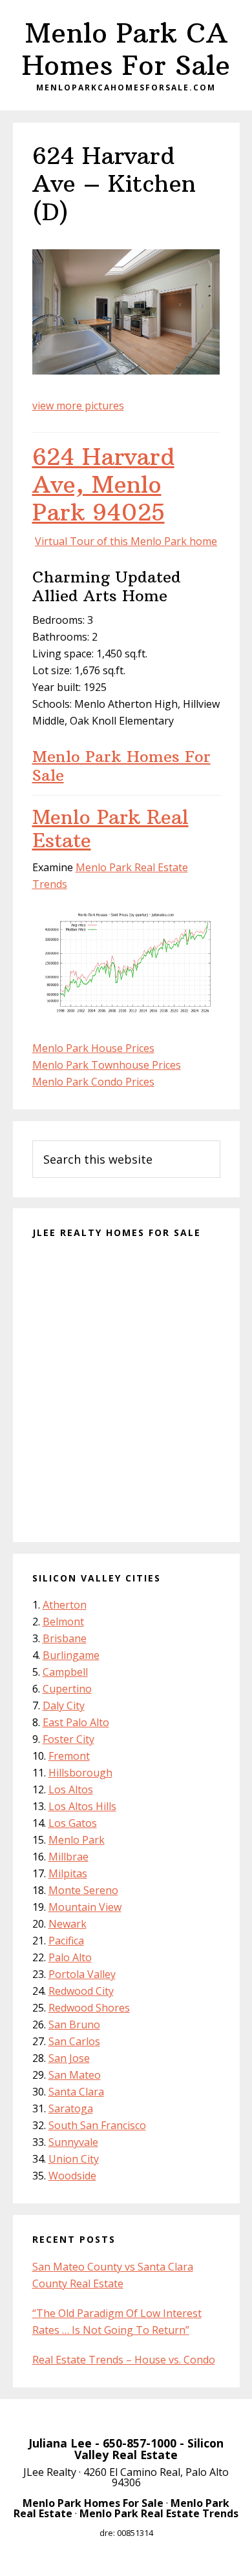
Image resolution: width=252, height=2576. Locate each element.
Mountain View (85, 1907)
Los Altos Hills (82, 1806)
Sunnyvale (73, 2142)
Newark (68, 1924)
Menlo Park (77, 1840)
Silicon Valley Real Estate (149, 2449)
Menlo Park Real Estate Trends (159, 2513)
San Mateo (75, 2075)
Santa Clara (76, 2092)
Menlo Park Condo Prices (93, 1082)
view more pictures (78, 406)
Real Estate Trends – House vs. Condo (124, 2360)
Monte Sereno (83, 1890)
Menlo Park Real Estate (110, 829)
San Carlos (74, 2041)
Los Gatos (73, 1823)
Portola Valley (82, 1974)
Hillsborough (80, 1773)
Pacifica (66, 1941)
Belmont (63, 1622)
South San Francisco (97, 2125)
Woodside (72, 2176)
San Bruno (74, 2025)
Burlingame (71, 1655)
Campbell (65, 1672)
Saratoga (71, 2108)
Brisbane (65, 1638)
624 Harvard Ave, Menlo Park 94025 (103, 485)
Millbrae (68, 1857)
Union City (74, 2159)
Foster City (68, 1739)
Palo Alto (70, 1957)
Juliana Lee (60, 2443)
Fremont (69, 1756)
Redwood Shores (89, 2008)
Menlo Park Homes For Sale (121, 766)
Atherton (65, 1605)
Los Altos (71, 1789)
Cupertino (67, 1689)
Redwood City (81, 1991)
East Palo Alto (76, 1722)
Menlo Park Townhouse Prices (107, 1065)
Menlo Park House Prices (93, 1048)
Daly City (64, 1705)
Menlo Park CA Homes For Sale (126, 49)
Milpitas (68, 1873)
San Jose (69, 2058)
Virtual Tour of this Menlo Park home (126, 541)
